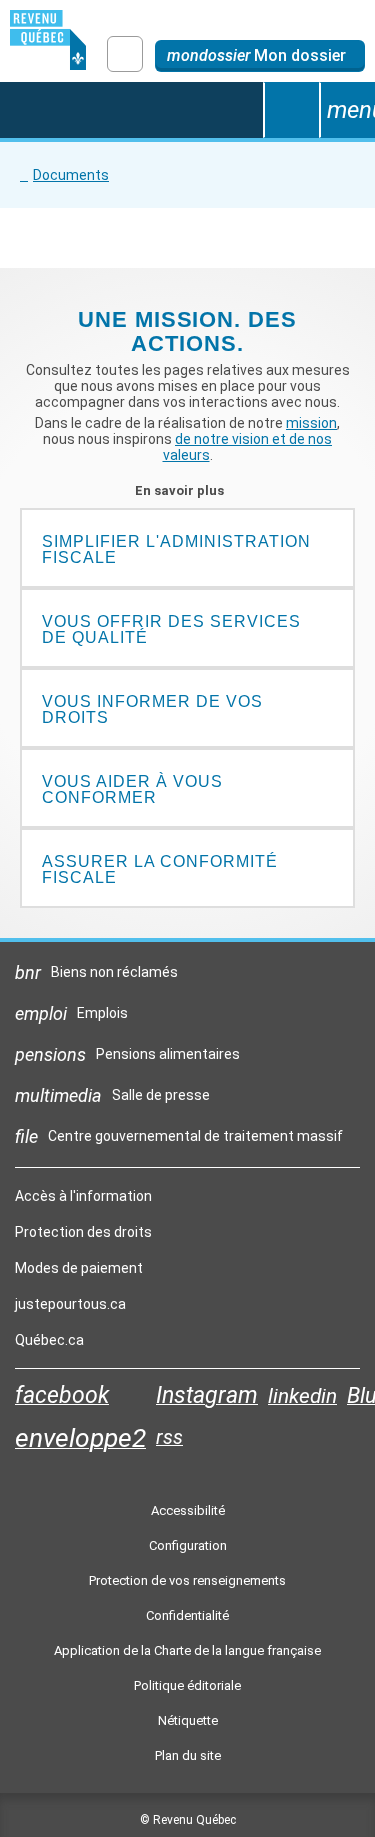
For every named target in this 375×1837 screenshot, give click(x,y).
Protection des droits (83, 1232)
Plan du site (188, 1755)
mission (311, 423)
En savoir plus (187, 490)
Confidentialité (187, 1615)
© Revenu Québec (188, 1820)
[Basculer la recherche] (291, 110)
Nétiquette (188, 1720)
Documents (71, 175)
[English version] (125, 54)
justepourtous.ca (70, 1309)
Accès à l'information (83, 1196)
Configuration (188, 1545)
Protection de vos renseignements (187, 1580)
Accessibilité (188, 1510)
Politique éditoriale (187, 1685)
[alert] (260, 56)
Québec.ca (49, 1345)
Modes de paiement (79, 1268)
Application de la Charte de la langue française (187, 1650)
